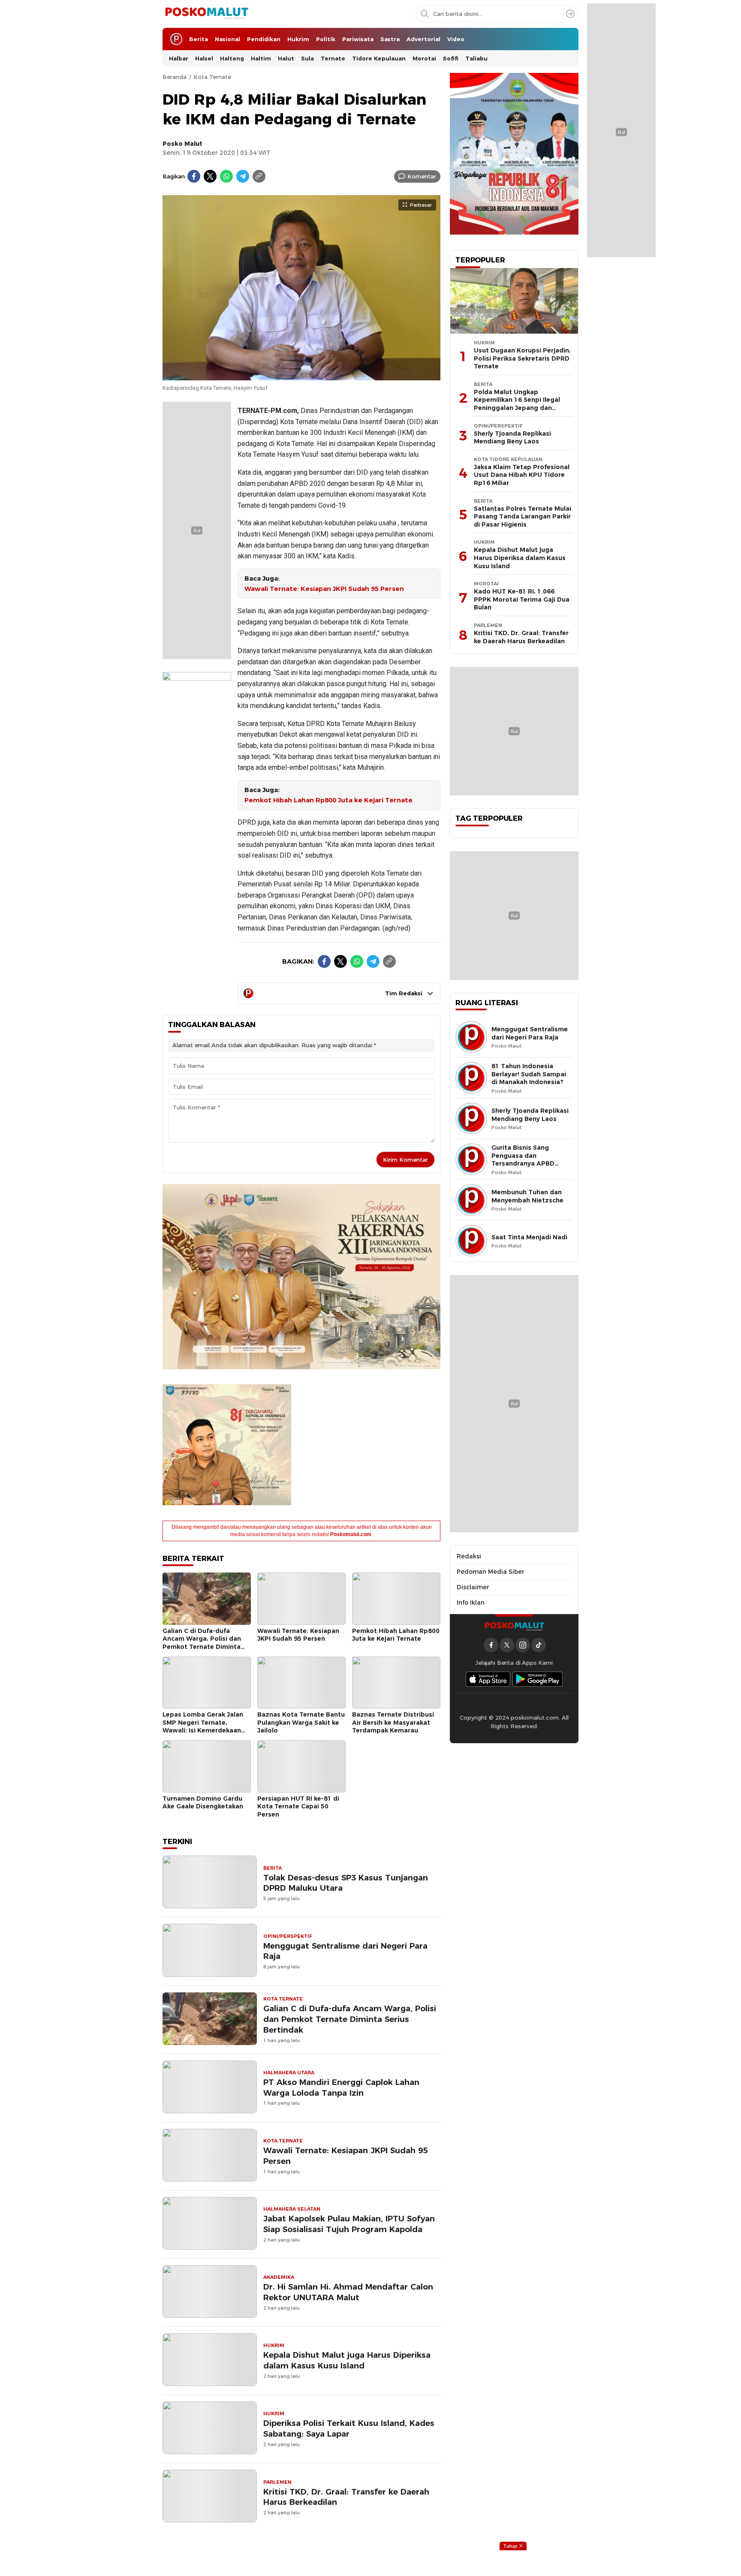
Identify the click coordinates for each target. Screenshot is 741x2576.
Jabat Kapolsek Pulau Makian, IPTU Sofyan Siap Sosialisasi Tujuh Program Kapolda (349, 2224)
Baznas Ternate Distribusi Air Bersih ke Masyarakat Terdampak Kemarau (393, 1722)
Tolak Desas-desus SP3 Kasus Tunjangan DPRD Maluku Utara (346, 1883)
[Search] (570, 14)
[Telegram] (243, 176)
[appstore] (488, 1679)
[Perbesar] (301, 376)
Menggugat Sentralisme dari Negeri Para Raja (345, 1951)
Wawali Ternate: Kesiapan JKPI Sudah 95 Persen (324, 589)
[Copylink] (259, 176)
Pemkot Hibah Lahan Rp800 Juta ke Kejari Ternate (328, 800)
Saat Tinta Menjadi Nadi (529, 1237)
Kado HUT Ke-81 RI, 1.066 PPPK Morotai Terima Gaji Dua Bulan (522, 599)
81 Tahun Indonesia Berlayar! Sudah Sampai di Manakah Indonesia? (529, 1074)
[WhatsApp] (226, 176)
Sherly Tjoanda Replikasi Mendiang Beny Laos (512, 438)
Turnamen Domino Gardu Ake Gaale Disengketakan (203, 1803)
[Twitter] (210, 176)
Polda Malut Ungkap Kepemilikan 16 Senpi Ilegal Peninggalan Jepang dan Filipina (517, 404)
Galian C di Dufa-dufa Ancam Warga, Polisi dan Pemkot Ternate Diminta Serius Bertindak (202, 1643)
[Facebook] (194, 176)
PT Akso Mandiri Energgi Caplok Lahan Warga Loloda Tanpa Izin (341, 2088)
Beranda (175, 77)
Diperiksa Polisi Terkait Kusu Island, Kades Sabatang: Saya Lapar (349, 2428)
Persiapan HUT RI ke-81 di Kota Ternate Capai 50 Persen (298, 1806)
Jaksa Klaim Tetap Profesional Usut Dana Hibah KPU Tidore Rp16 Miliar (522, 475)
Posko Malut (182, 144)
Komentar (422, 176)
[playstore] (538, 1679)
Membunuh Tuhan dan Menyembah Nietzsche (527, 1196)
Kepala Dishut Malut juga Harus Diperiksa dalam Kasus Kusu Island (347, 2360)
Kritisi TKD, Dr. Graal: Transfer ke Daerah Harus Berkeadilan (346, 2497)
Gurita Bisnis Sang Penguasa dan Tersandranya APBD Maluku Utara (523, 1160)
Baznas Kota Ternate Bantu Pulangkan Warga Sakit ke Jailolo (301, 1722)
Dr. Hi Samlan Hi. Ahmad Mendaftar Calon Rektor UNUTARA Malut (348, 2292)
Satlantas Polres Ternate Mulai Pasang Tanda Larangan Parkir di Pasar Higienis (523, 517)
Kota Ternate (212, 77)
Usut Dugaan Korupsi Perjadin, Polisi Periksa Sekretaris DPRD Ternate (522, 358)
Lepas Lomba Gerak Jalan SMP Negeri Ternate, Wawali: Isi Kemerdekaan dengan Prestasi (203, 1726)
